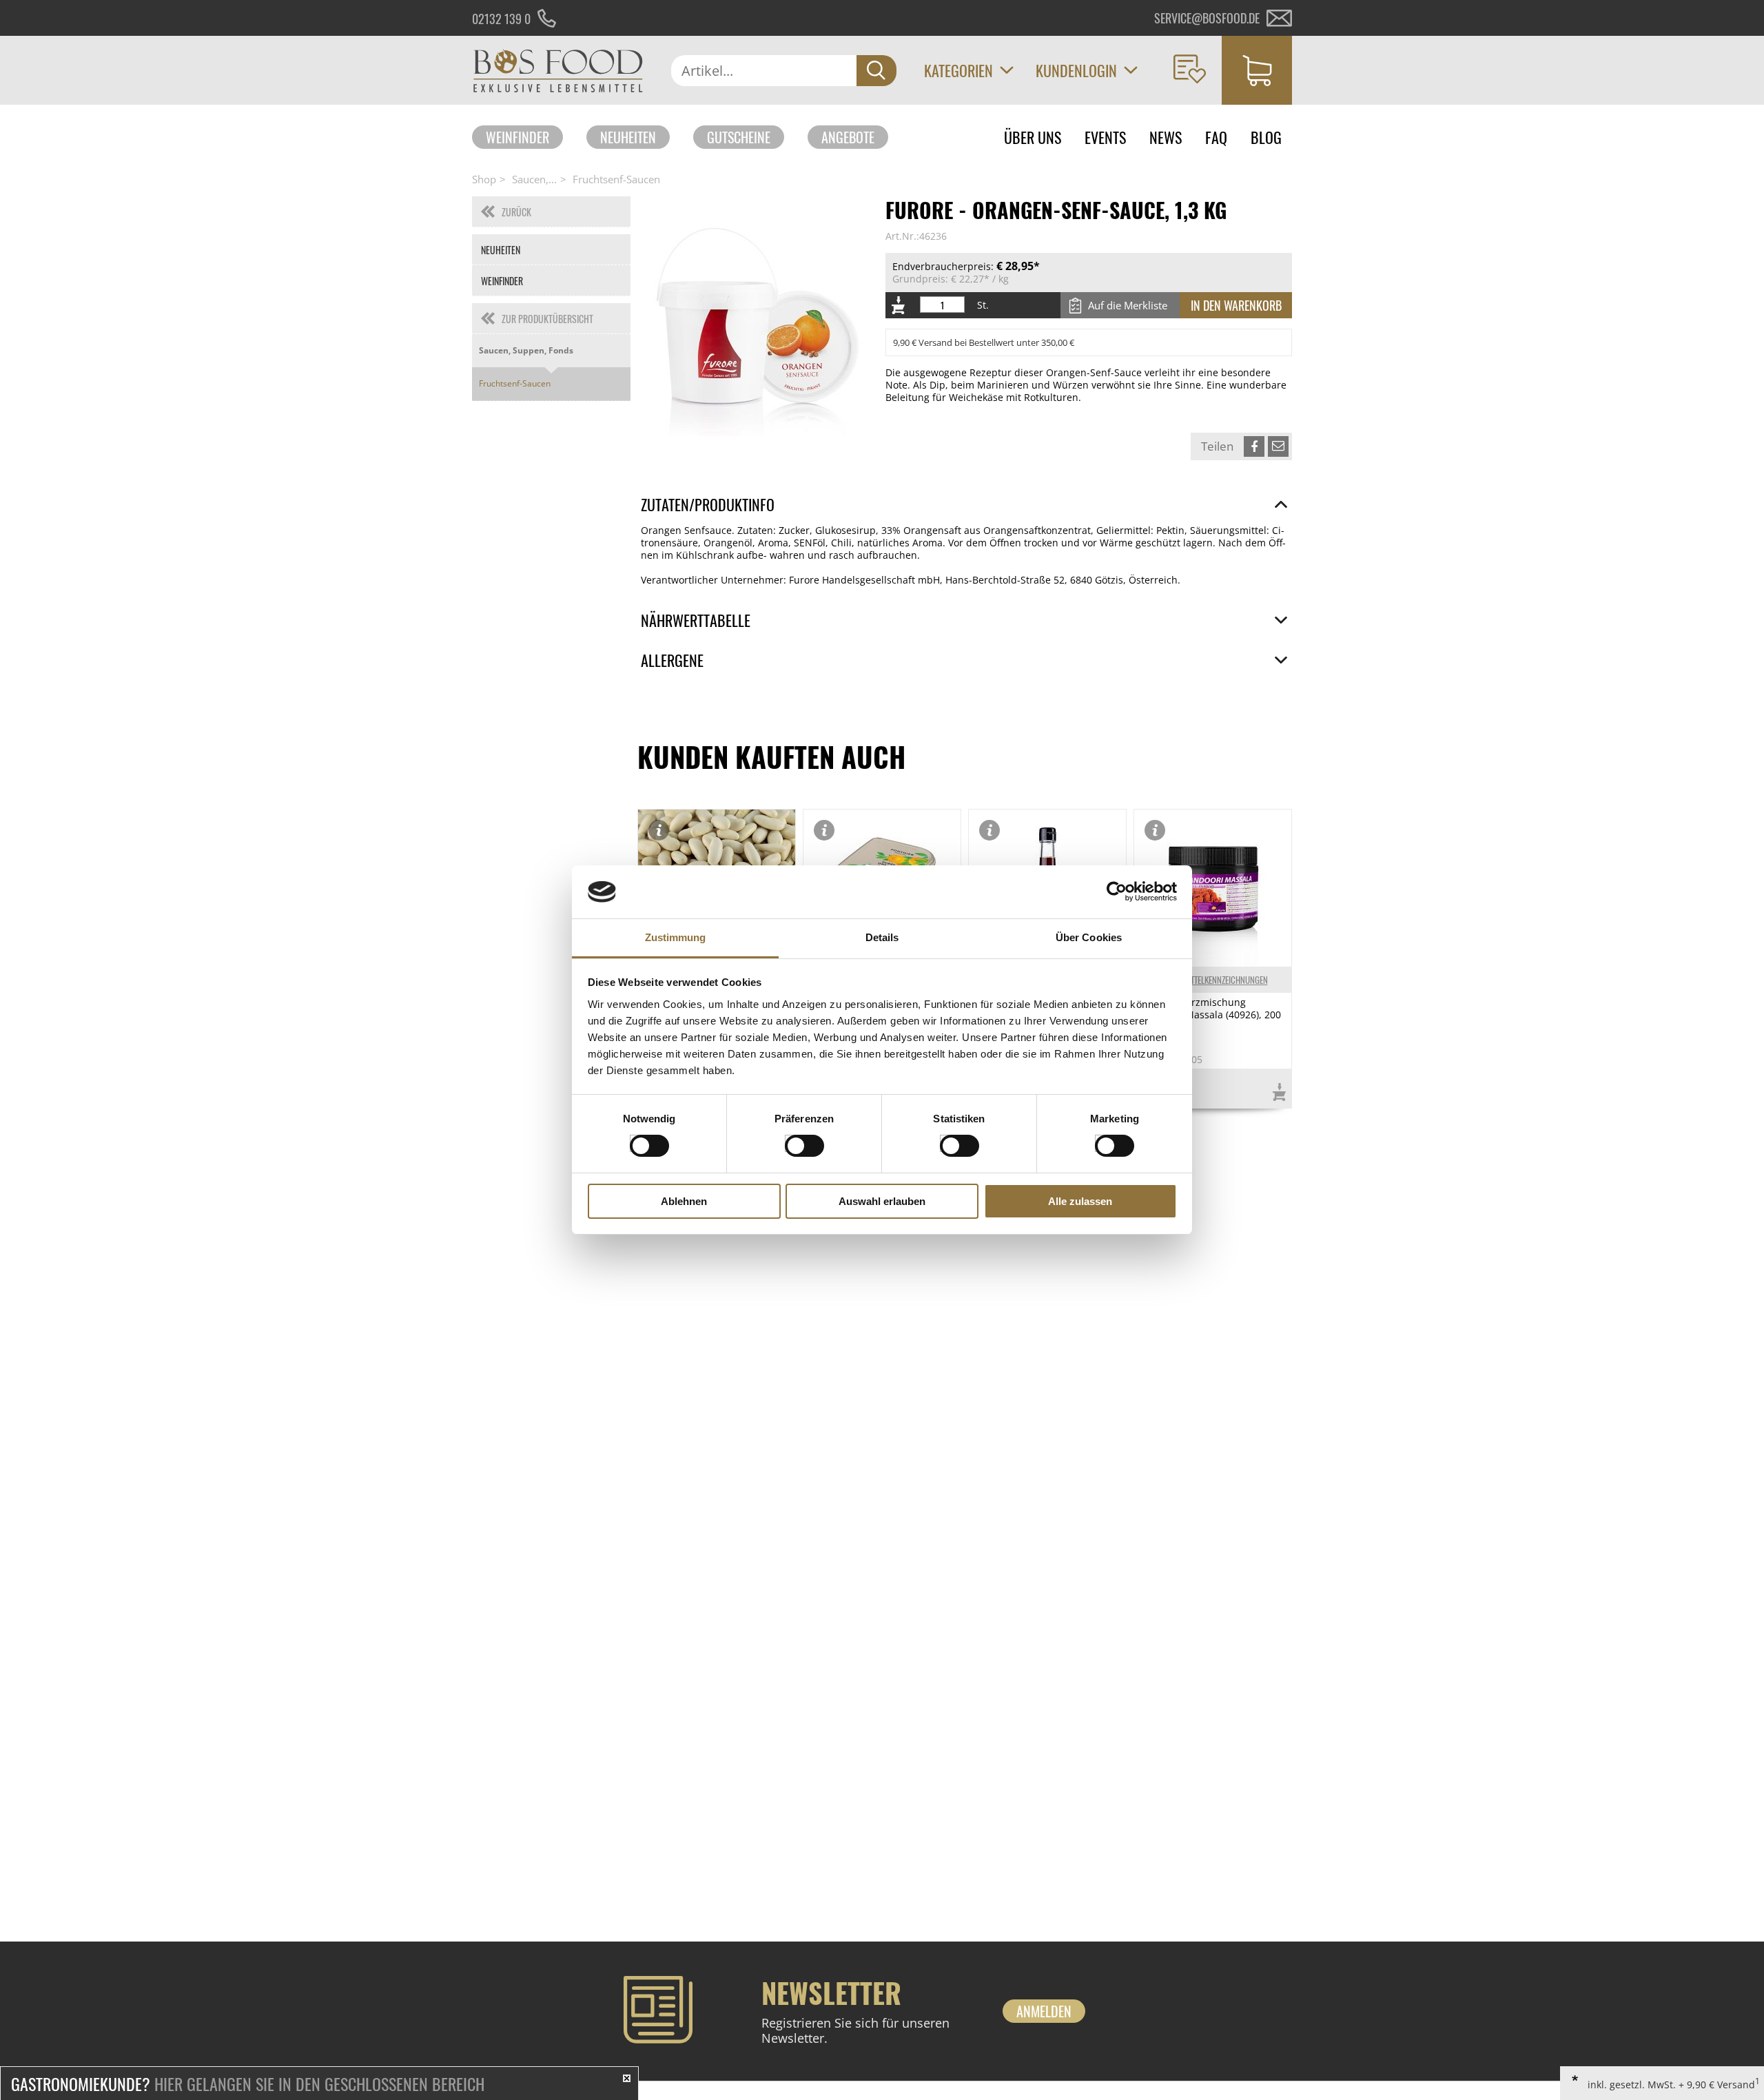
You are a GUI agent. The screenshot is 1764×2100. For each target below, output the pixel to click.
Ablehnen (684, 1201)
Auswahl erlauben (882, 1201)
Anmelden (1044, 2011)
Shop (484, 179)
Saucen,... (534, 179)
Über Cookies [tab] (1089, 937)
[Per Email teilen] (1278, 446)
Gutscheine (739, 137)
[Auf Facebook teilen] (1254, 446)
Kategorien (958, 70)
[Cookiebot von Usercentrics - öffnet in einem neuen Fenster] (1117, 892)
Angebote (848, 137)
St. (983, 305)
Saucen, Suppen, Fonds (526, 350)
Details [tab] (882, 937)
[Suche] (876, 71)
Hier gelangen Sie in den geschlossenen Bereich (248, 2083)
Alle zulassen (1080, 1201)
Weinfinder (517, 137)
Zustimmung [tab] (676, 937)
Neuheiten (628, 137)
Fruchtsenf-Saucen (616, 179)
